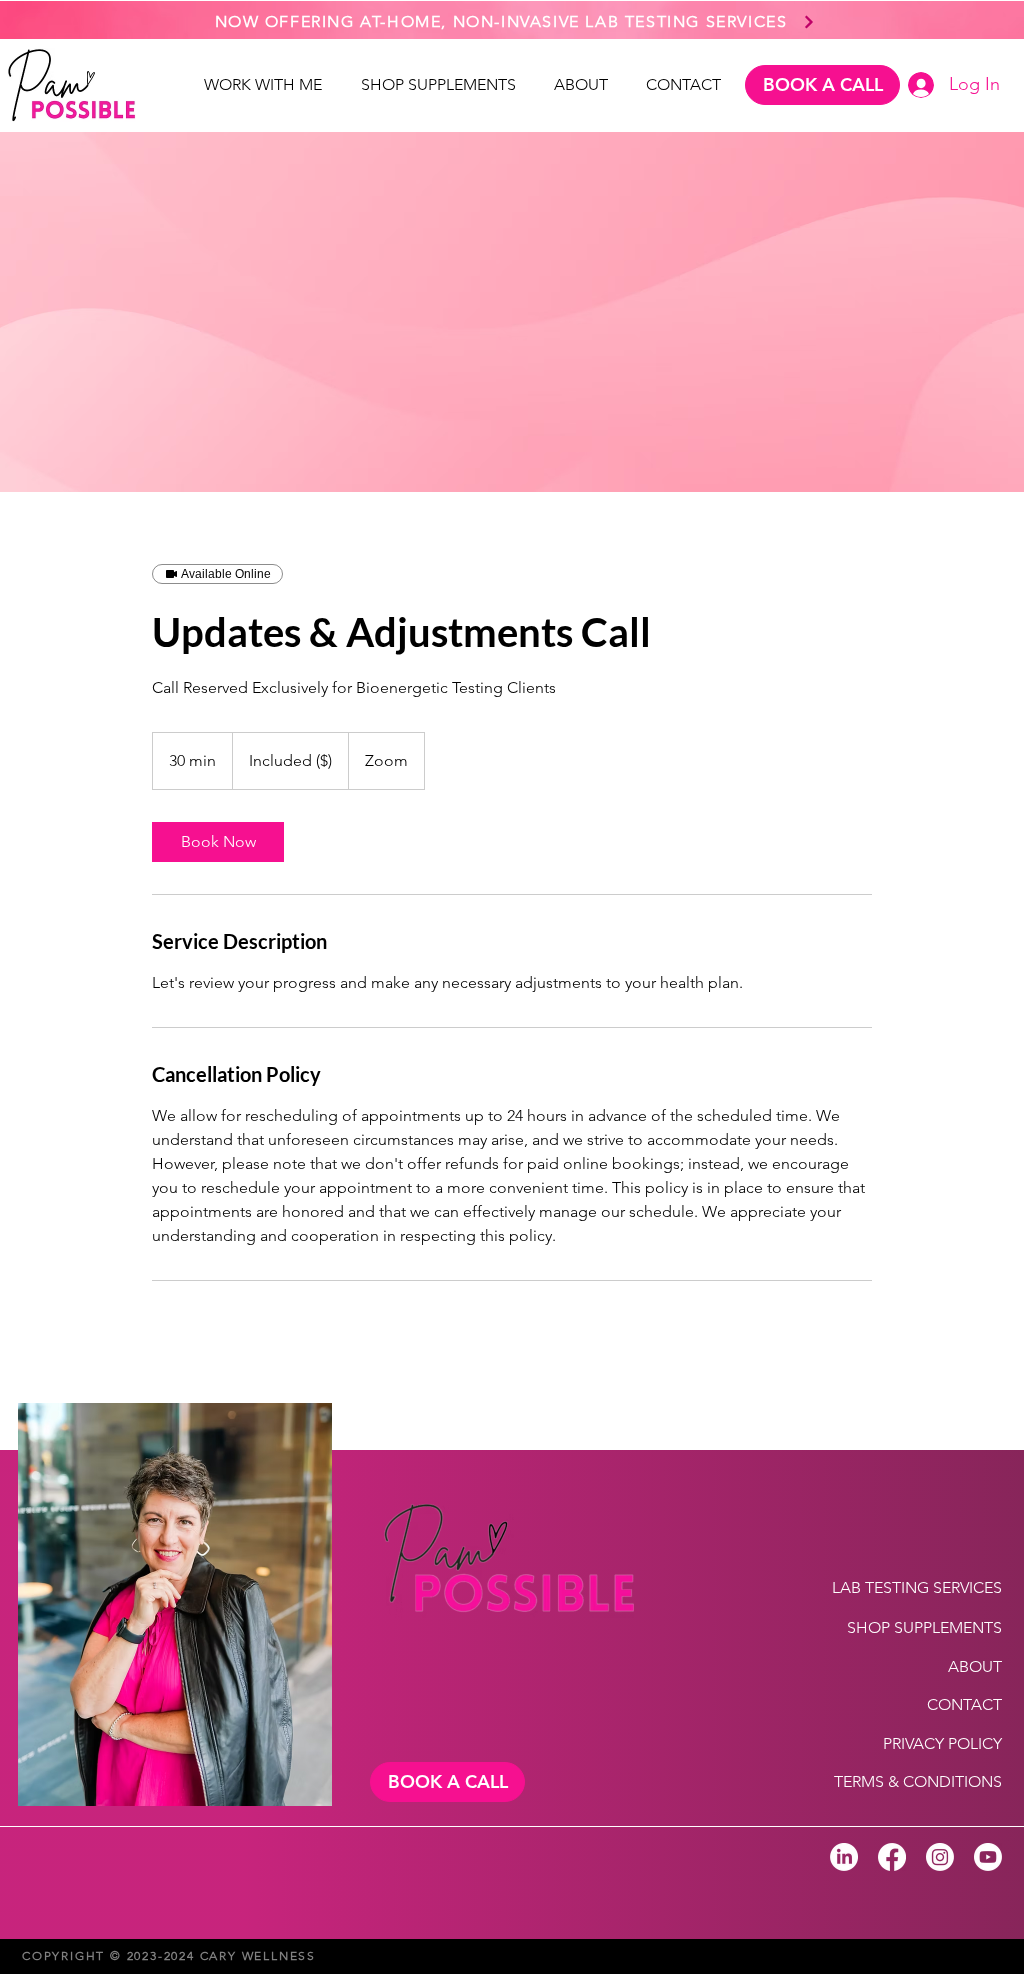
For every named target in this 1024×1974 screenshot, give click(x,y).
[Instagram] (940, 1857)
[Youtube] (988, 1857)
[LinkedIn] (844, 1857)
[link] (218, 842)
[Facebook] (892, 1857)
